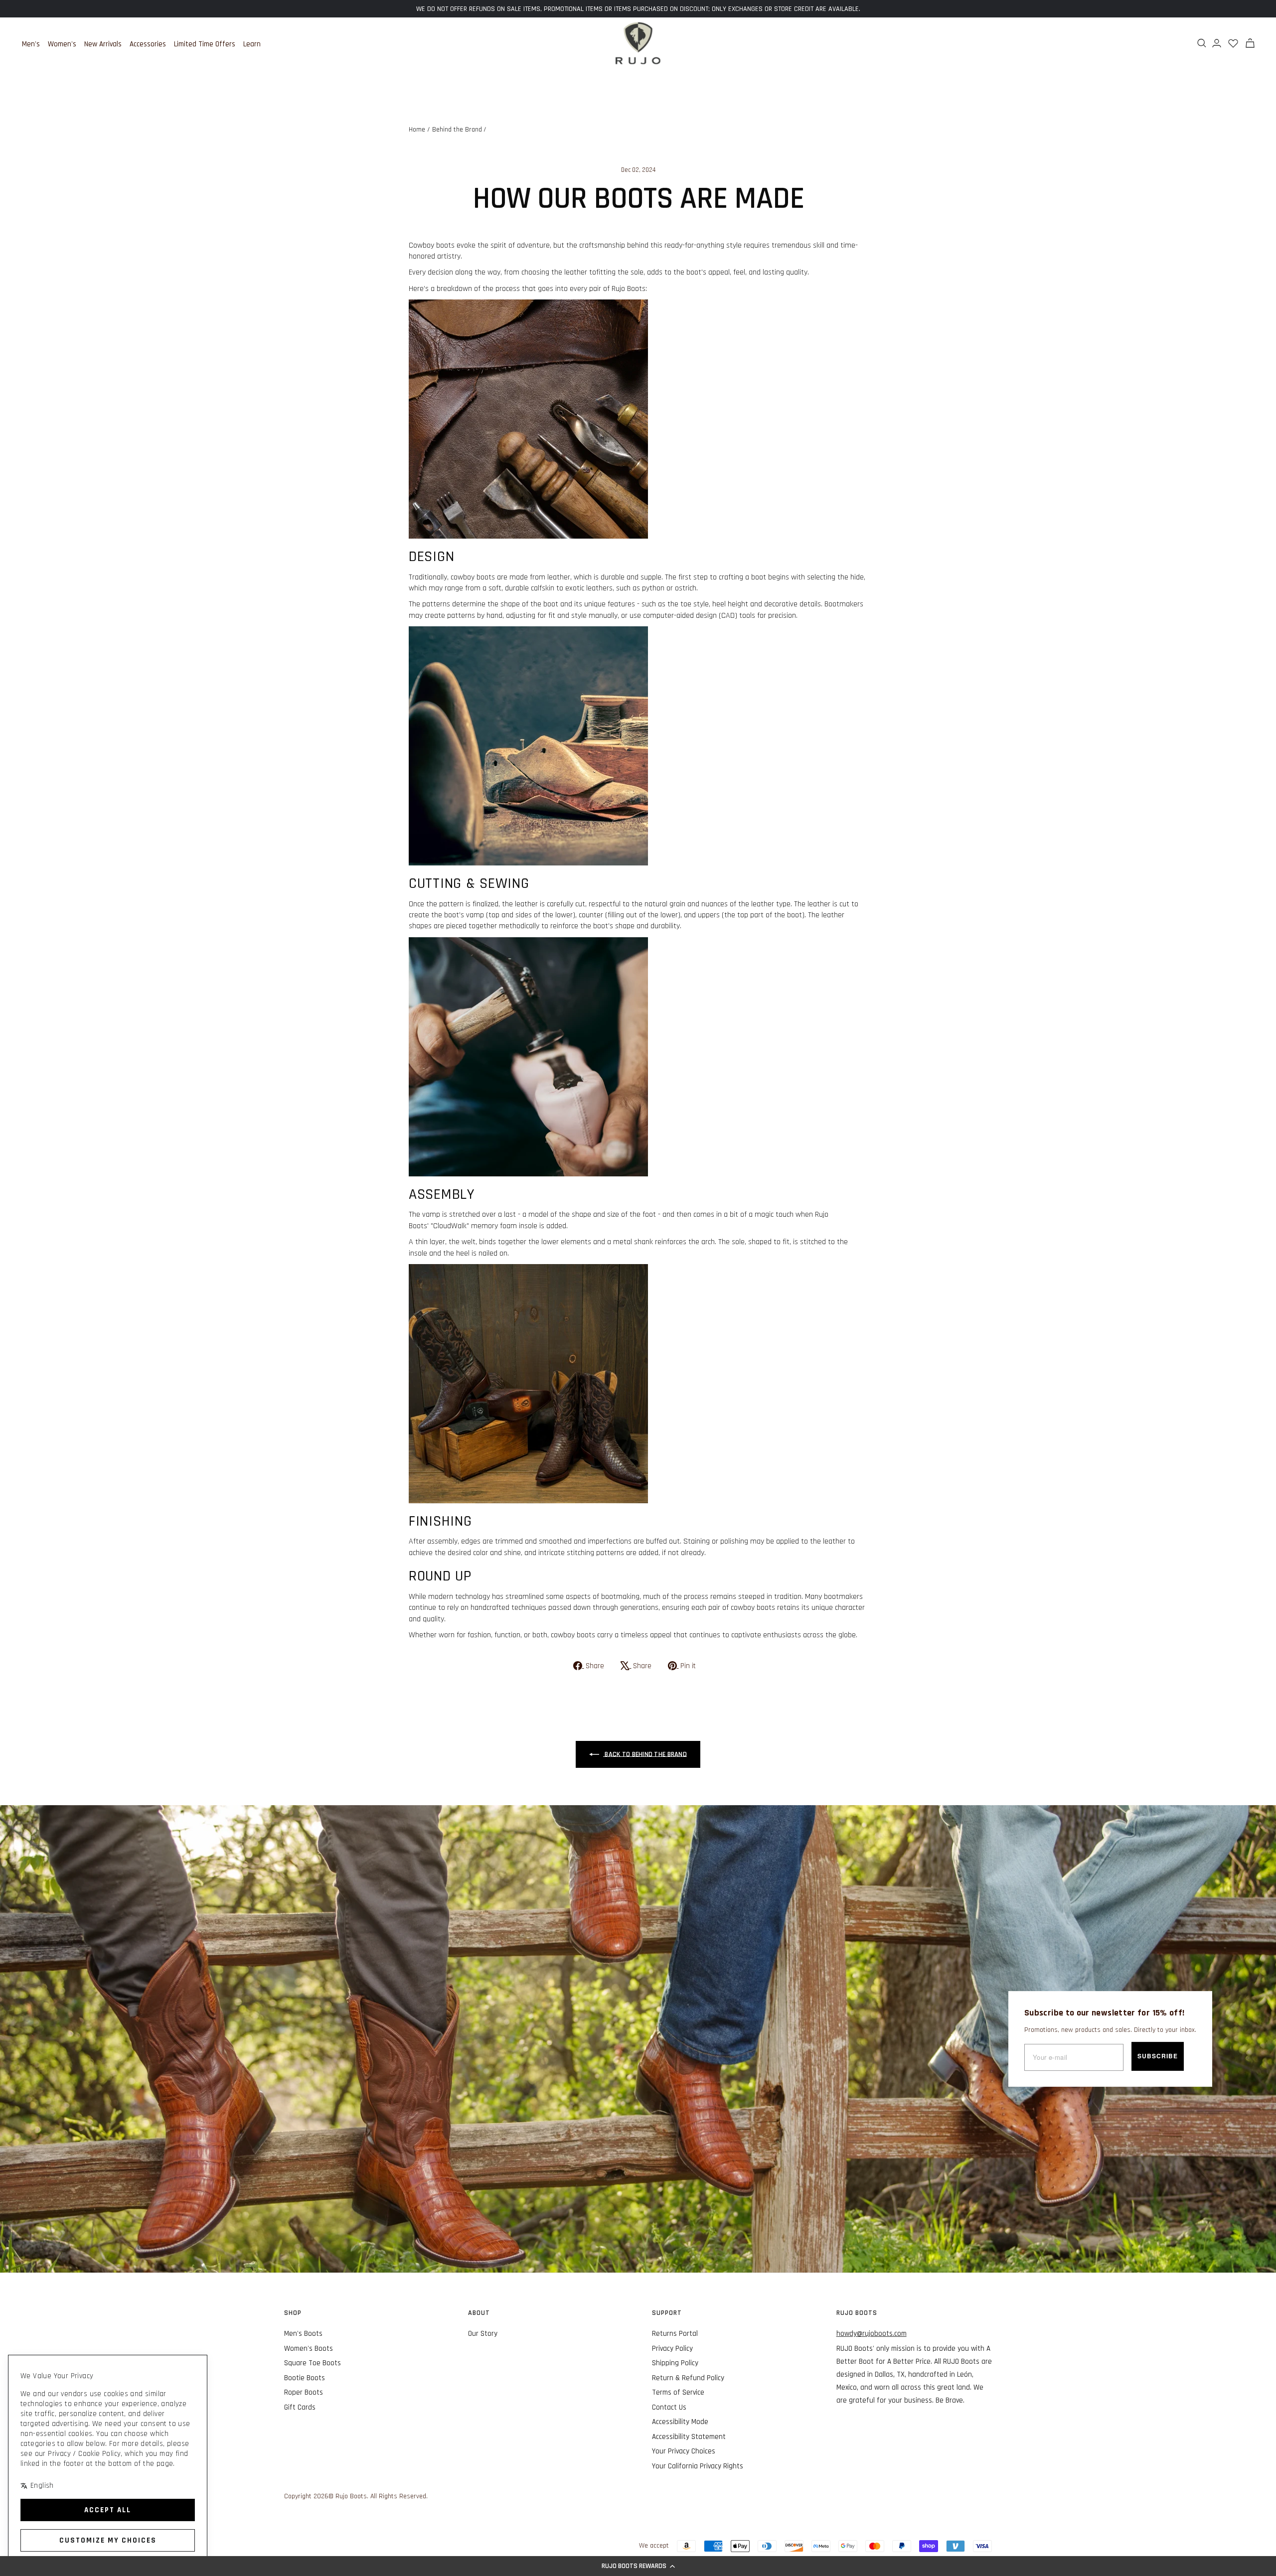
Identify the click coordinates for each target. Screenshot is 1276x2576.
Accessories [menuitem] (148, 44)
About (479, 2313)
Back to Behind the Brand (645, 1754)
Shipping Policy (675, 2363)
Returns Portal (675, 2334)
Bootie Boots (305, 2378)
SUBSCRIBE (1158, 2056)
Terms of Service (678, 2392)
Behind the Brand (457, 130)
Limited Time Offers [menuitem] (205, 44)
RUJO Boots (857, 2313)
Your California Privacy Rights (698, 2466)
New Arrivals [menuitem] (103, 44)
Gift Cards (300, 2407)
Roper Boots (304, 2392)
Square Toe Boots (313, 2363)
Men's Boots (303, 2334)
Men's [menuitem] (31, 44)
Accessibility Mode (680, 2422)
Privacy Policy (672, 2349)
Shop (293, 2313)
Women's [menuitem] (62, 44)
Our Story (483, 2334)
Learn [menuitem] (252, 44)
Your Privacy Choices (684, 2451)
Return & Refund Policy (688, 2378)
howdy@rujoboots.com (872, 2334)
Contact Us (669, 2407)
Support (667, 2313)
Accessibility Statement (689, 2437)
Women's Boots (309, 2349)
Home (417, 130)
